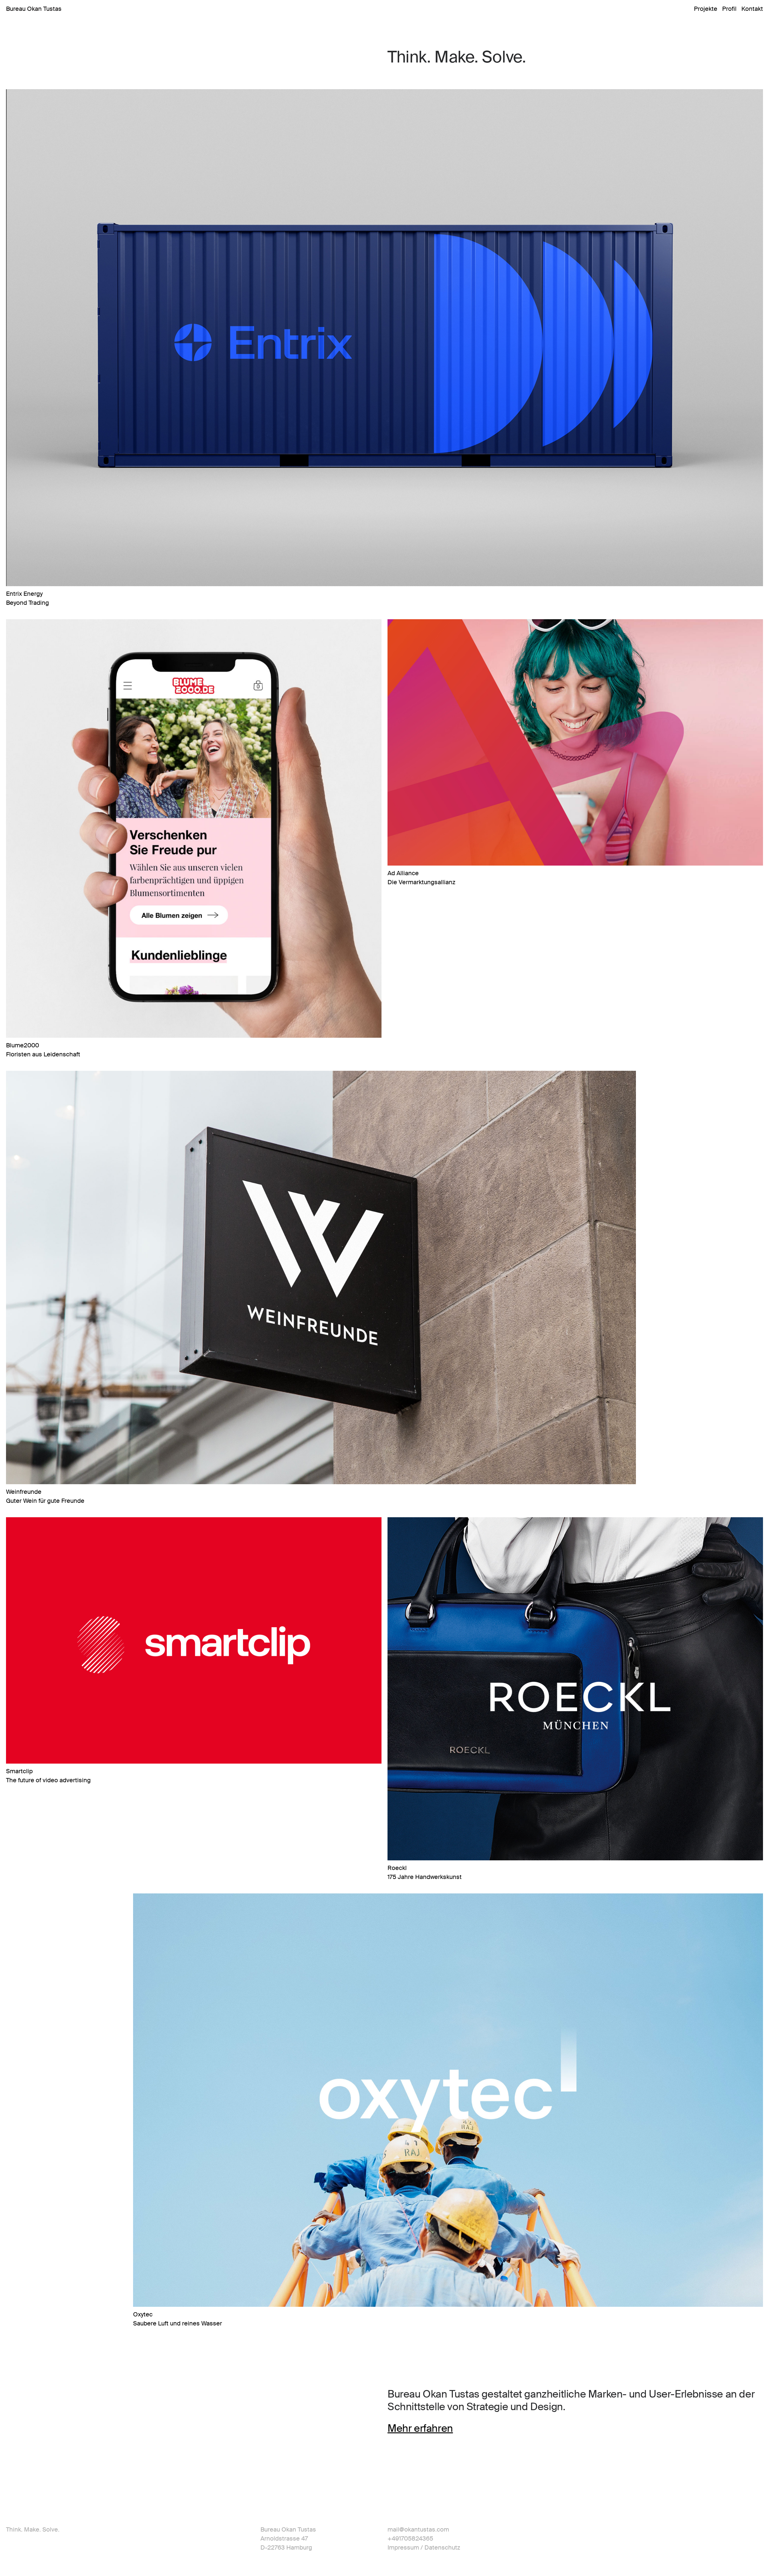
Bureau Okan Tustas (34, 9)
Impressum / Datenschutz (424, 2547)
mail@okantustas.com (418, 2529)
